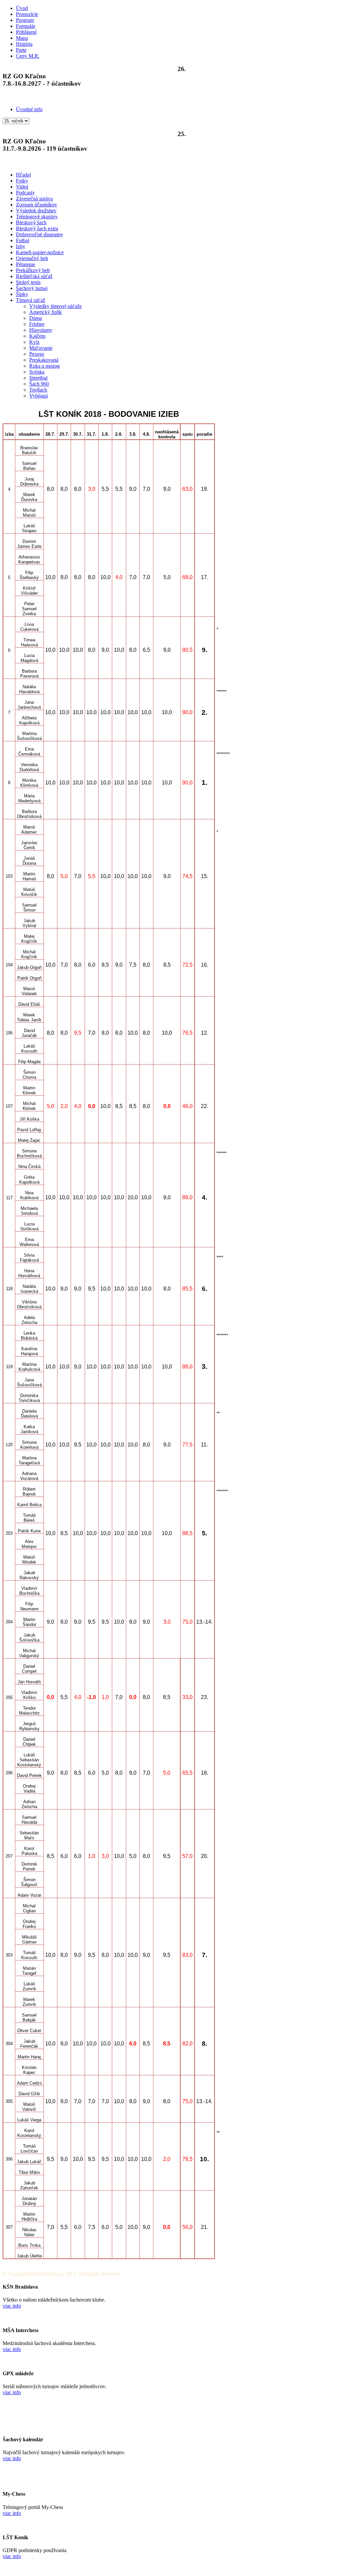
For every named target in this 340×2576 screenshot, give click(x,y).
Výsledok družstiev (36, 211)
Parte (21, 50)
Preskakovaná (44, 360)
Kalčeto (37, 336)
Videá (22, 187)
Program (25, 20)
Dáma (36, 318)
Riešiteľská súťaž (34, 276)
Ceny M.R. (28, 56)
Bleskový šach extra (37, 228)
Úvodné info (29, 109)
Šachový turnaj (32, 288)
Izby (21, 246)
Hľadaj (23, 175)
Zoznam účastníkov (37, 205)
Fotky (22, 181)
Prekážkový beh (33, 270)
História (24, 44)
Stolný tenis (28, 282)
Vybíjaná (39, 396)
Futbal (23, 240)
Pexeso (37, 354)
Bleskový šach (31, 222)
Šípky (22, 294)
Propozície (27, 14)
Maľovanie (41, 348)
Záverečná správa (34, 199)
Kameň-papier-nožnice (40, 252)
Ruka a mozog (44, 366)
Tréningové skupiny (37, 217)
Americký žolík (45, 312)
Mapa (22, 38)
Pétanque (26, 264)
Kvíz (34, 342)
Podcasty (25, 193)
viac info (12, 2306)
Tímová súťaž (31, 300)
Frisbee (37, 324)
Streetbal (38, 378)
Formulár (26, 26)
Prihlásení (26, 32)
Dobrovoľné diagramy (40, 234)
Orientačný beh (32, 258)
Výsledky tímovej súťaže (55, 306)
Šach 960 (39, 384)
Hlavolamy (41, 330)
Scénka (37, 372)
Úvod (22, 8)
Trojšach (38, 390)
